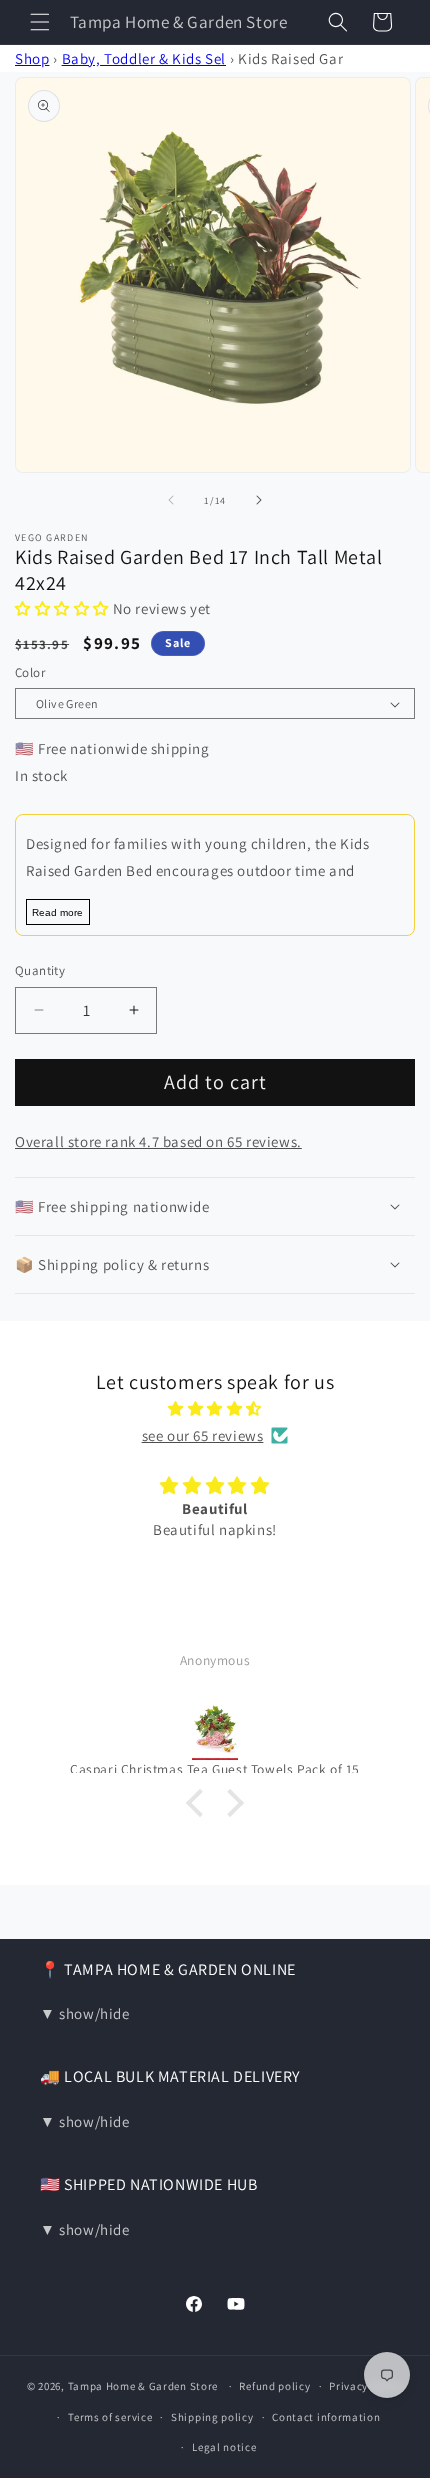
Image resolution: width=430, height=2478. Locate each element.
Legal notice (224, 2447)
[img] (215, 1408)
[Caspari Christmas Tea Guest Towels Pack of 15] (215, 1718)
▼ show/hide (85, 2013)
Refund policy (274, 2386)
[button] (40, 22)
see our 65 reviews (203, 1435)
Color (30, 672)
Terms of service (110, 2417)
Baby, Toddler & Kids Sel (144, 58)
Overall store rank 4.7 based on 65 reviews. (158, 1141)
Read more (57, 912)
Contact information (326, 2417)
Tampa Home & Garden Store (143, 2386)
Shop (32, 58)
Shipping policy (212, 2417)
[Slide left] (171, 500)
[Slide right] (259, 500)
